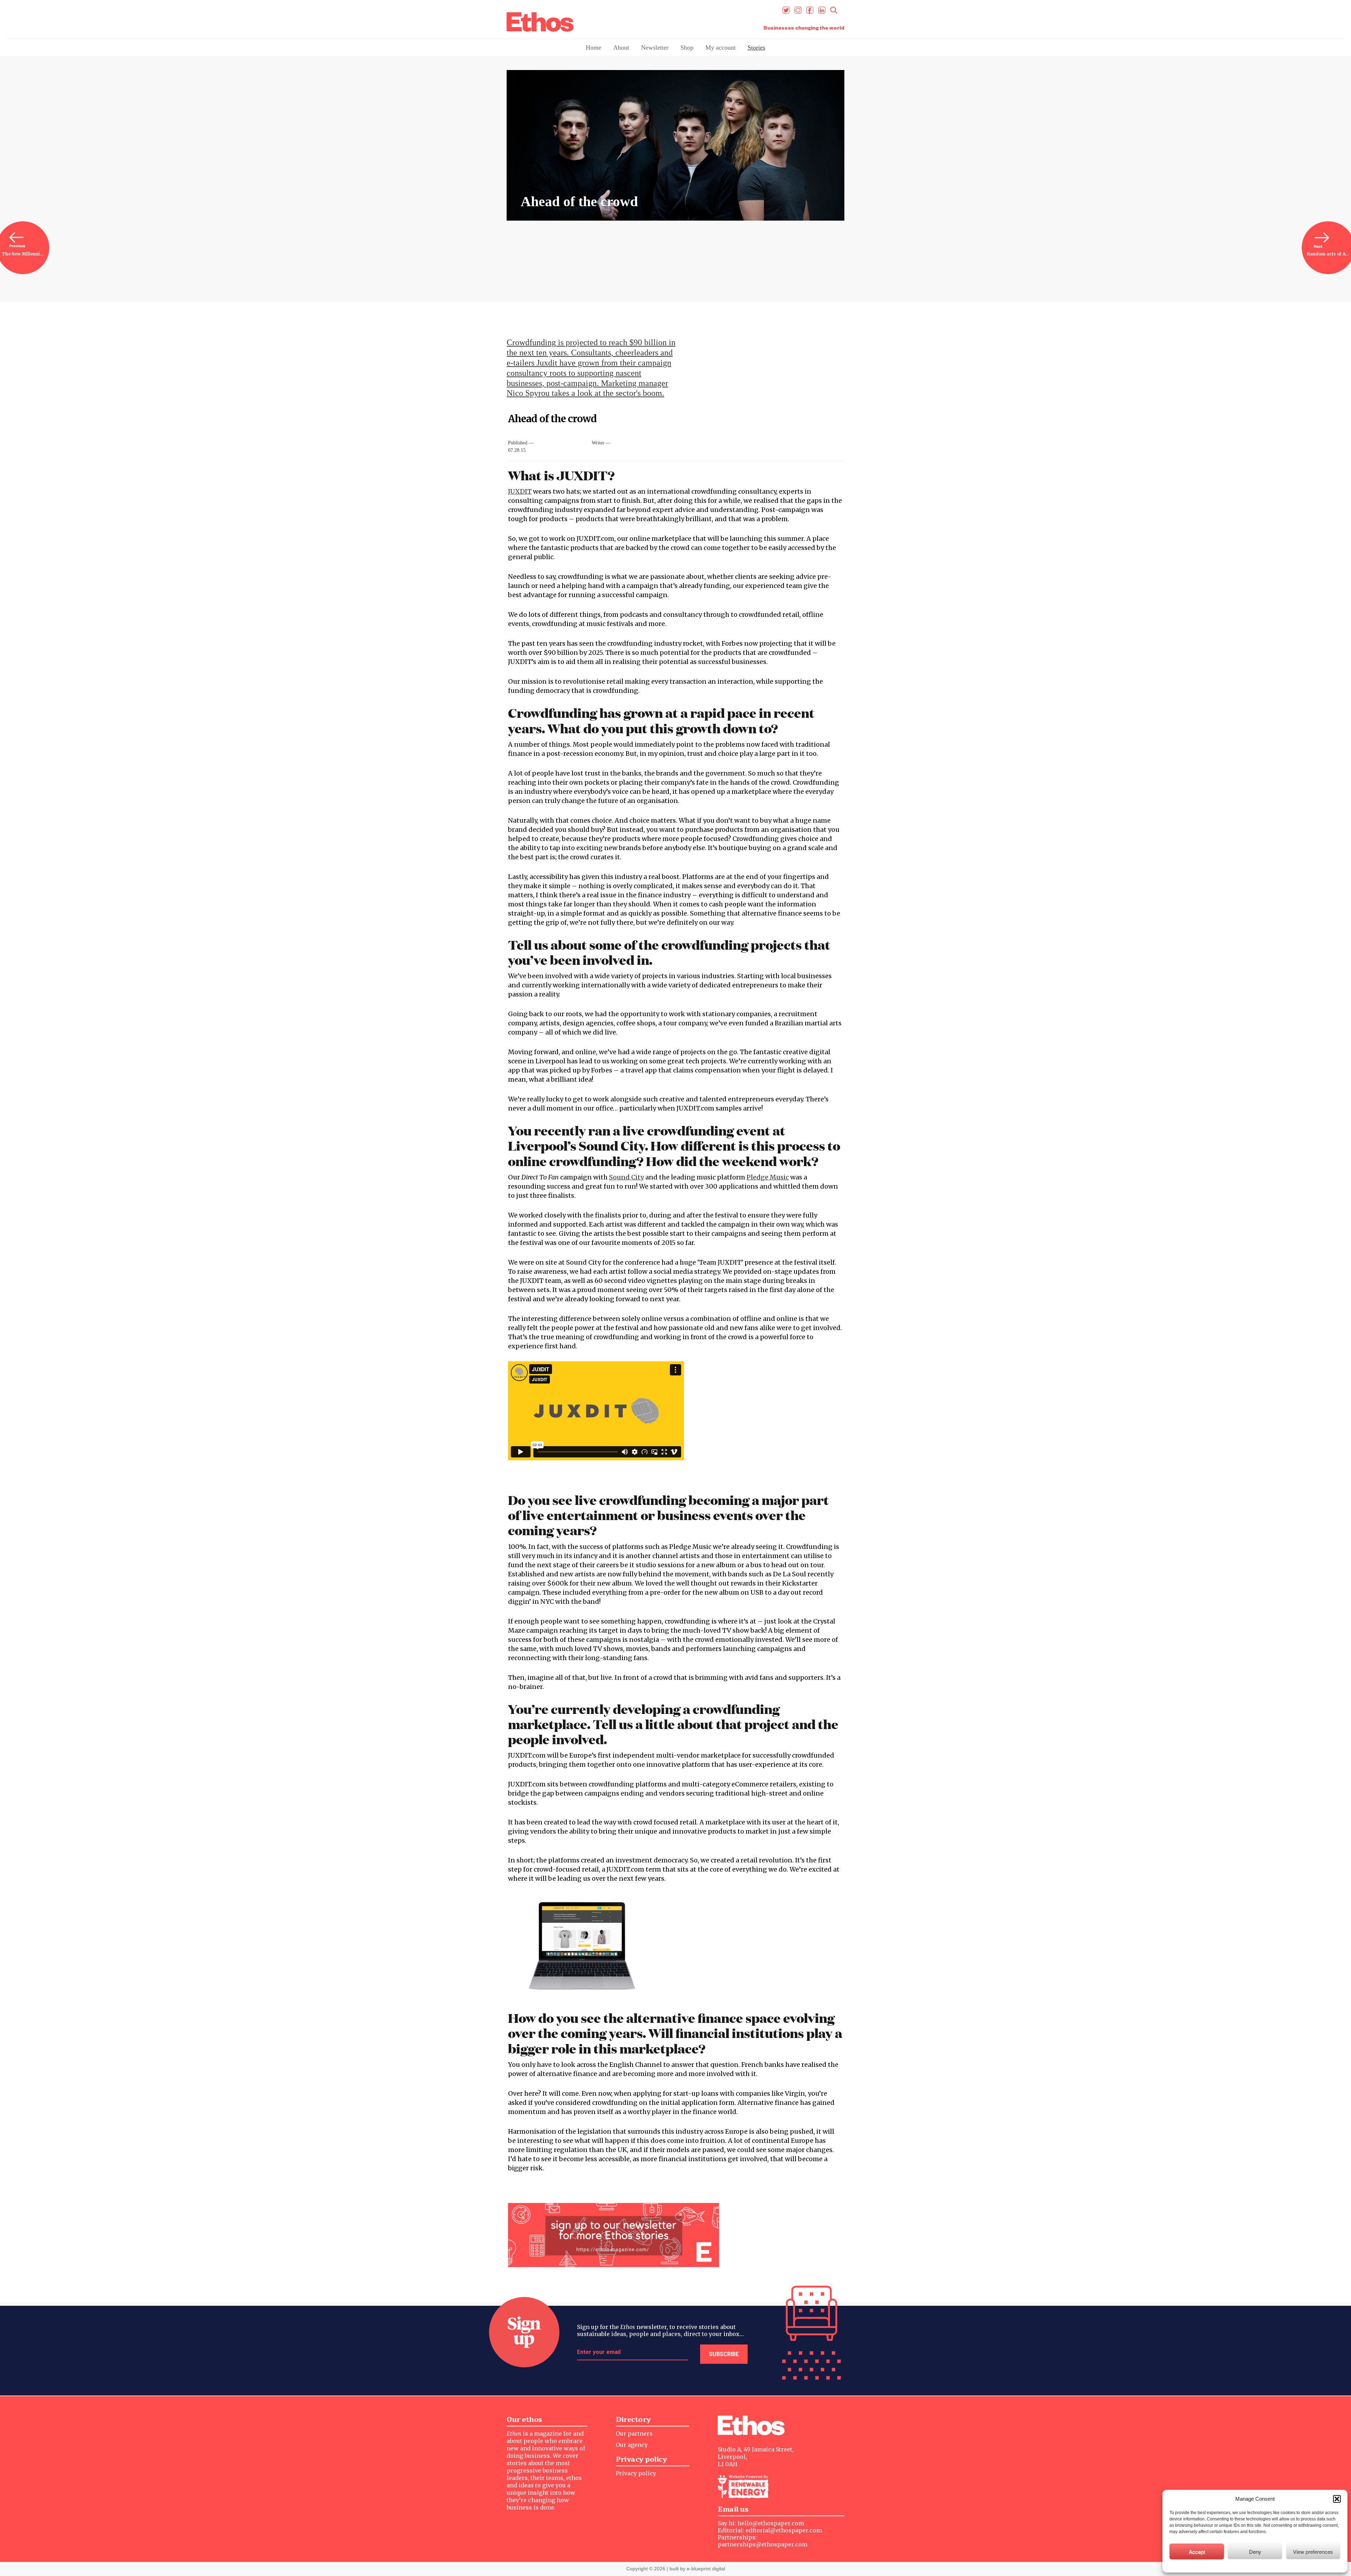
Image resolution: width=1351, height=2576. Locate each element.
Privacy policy (636, 2473)
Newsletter (655, 48)
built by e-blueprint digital (697, 2569)
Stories (756, 48)
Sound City (626, 1177)
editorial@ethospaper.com (784, 2530)
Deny (1255, 2552)
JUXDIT (520, 491)
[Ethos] (540, 22)
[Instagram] (798, 10)
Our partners (634, 2433)
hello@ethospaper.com (771, 2523)
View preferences (1313, 2552)
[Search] (834, 10)
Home (594, 48)
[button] (1337, 2499)
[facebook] (810, 10)
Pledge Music (768, 1177)
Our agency (632, 2445)
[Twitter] (786, 10)
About (621, 48)
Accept (1197, 2552)
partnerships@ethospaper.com (763, 2544)
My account (721, 48)
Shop (687, 48)
